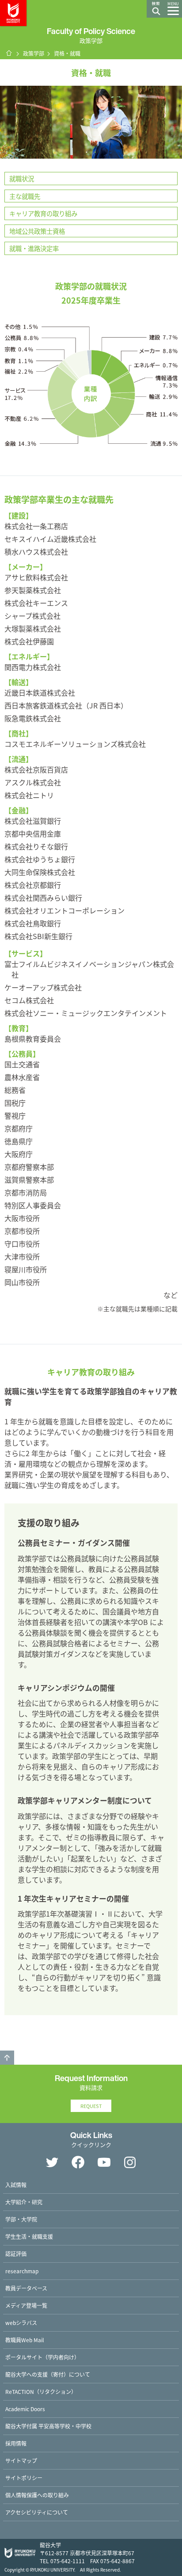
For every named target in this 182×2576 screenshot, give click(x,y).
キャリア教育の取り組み (43, 213)
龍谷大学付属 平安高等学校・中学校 (48, 2426)
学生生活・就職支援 (29, 2236)
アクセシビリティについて (37, 2512)
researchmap (22, 2271)
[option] (91, 122)
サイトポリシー (24, 2478)
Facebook (78, 2162)
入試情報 (16, 2185)
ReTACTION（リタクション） (41, 2391)
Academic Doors (25, 2409)
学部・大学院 (21, 2219)
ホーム (9, 53)
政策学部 (34, 53)
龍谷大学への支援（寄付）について (48, 2374)
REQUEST (91, 2106)
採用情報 (16, 2443)
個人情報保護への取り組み (37, 2495)
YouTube (104, 2162)
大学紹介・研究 (24, 2202)
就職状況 (22, 178)
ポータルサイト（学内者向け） (42, 2357)
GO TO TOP (7, 2058)
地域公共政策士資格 (37, 231)
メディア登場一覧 (26, 2305)
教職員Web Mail (25, 2340)
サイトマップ (21, 2460)
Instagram (130, 2162)
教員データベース (26, 2288)
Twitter (52, 2162)
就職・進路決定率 (34, 248)
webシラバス (21, 2323)
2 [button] (95, 152)
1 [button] (87, 152)
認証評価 (16, 2254)
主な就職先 (25, 196)
